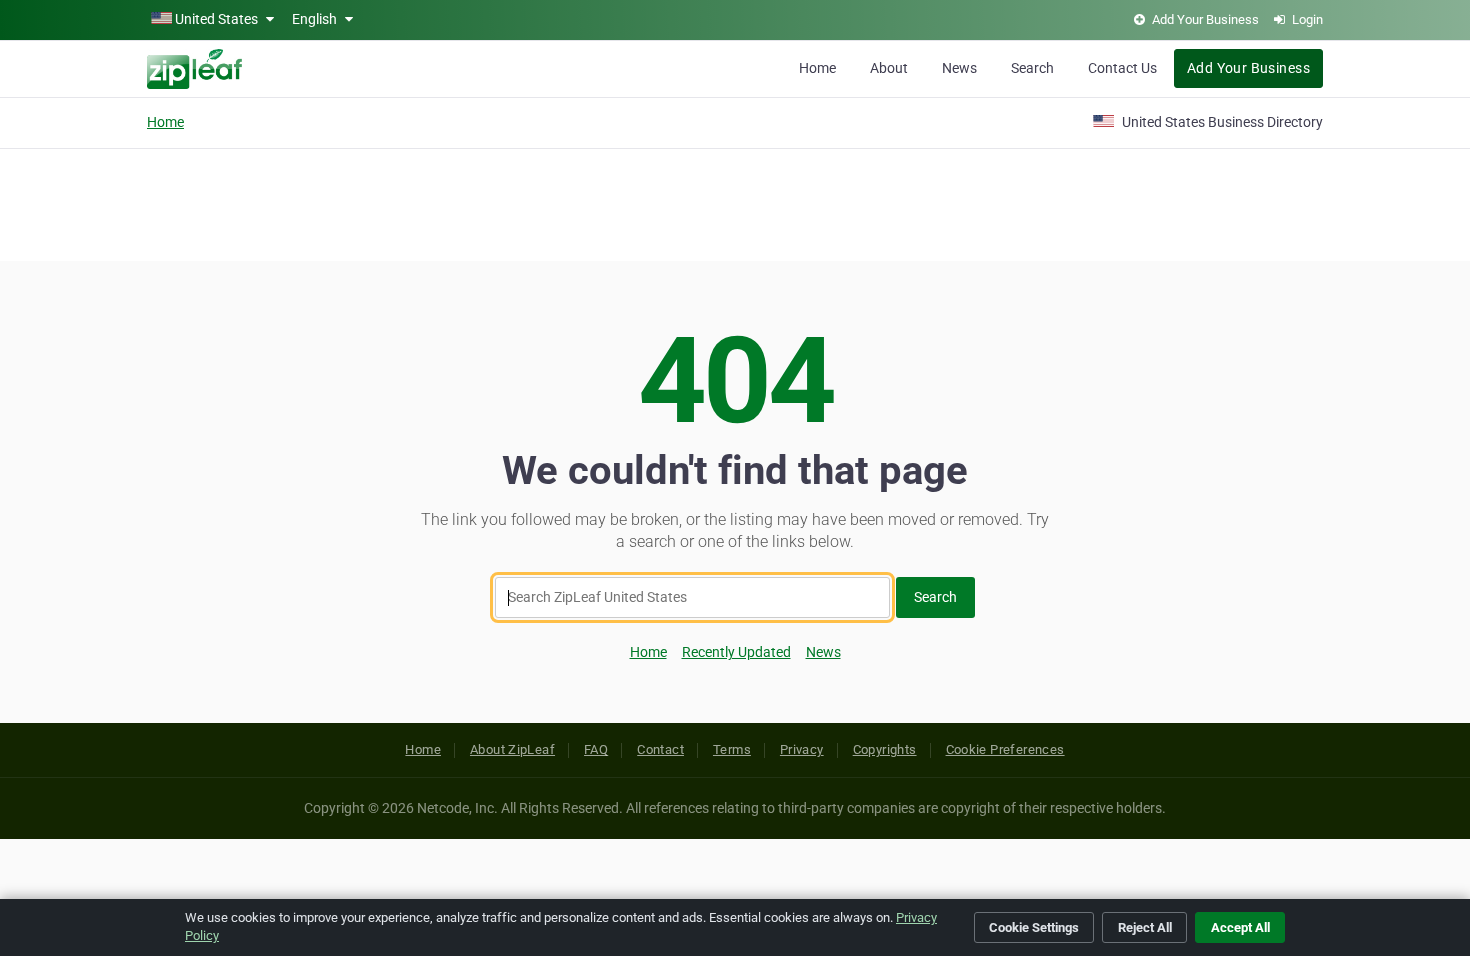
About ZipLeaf (512, 749)
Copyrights (885, 749)
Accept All (1240, 927)
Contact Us (1122, 68)
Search (1032, 68)
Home (817, 68)
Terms (732, 749)
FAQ (596, 749)
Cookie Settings (1034, 927)
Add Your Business (1248, 68)
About (889, 68)
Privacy (802, 749)
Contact (660, 749)
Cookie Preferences (1005, 749)
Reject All (1145, 927)
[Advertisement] (735, 202)
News (959, 68)
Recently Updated (736, 652)
